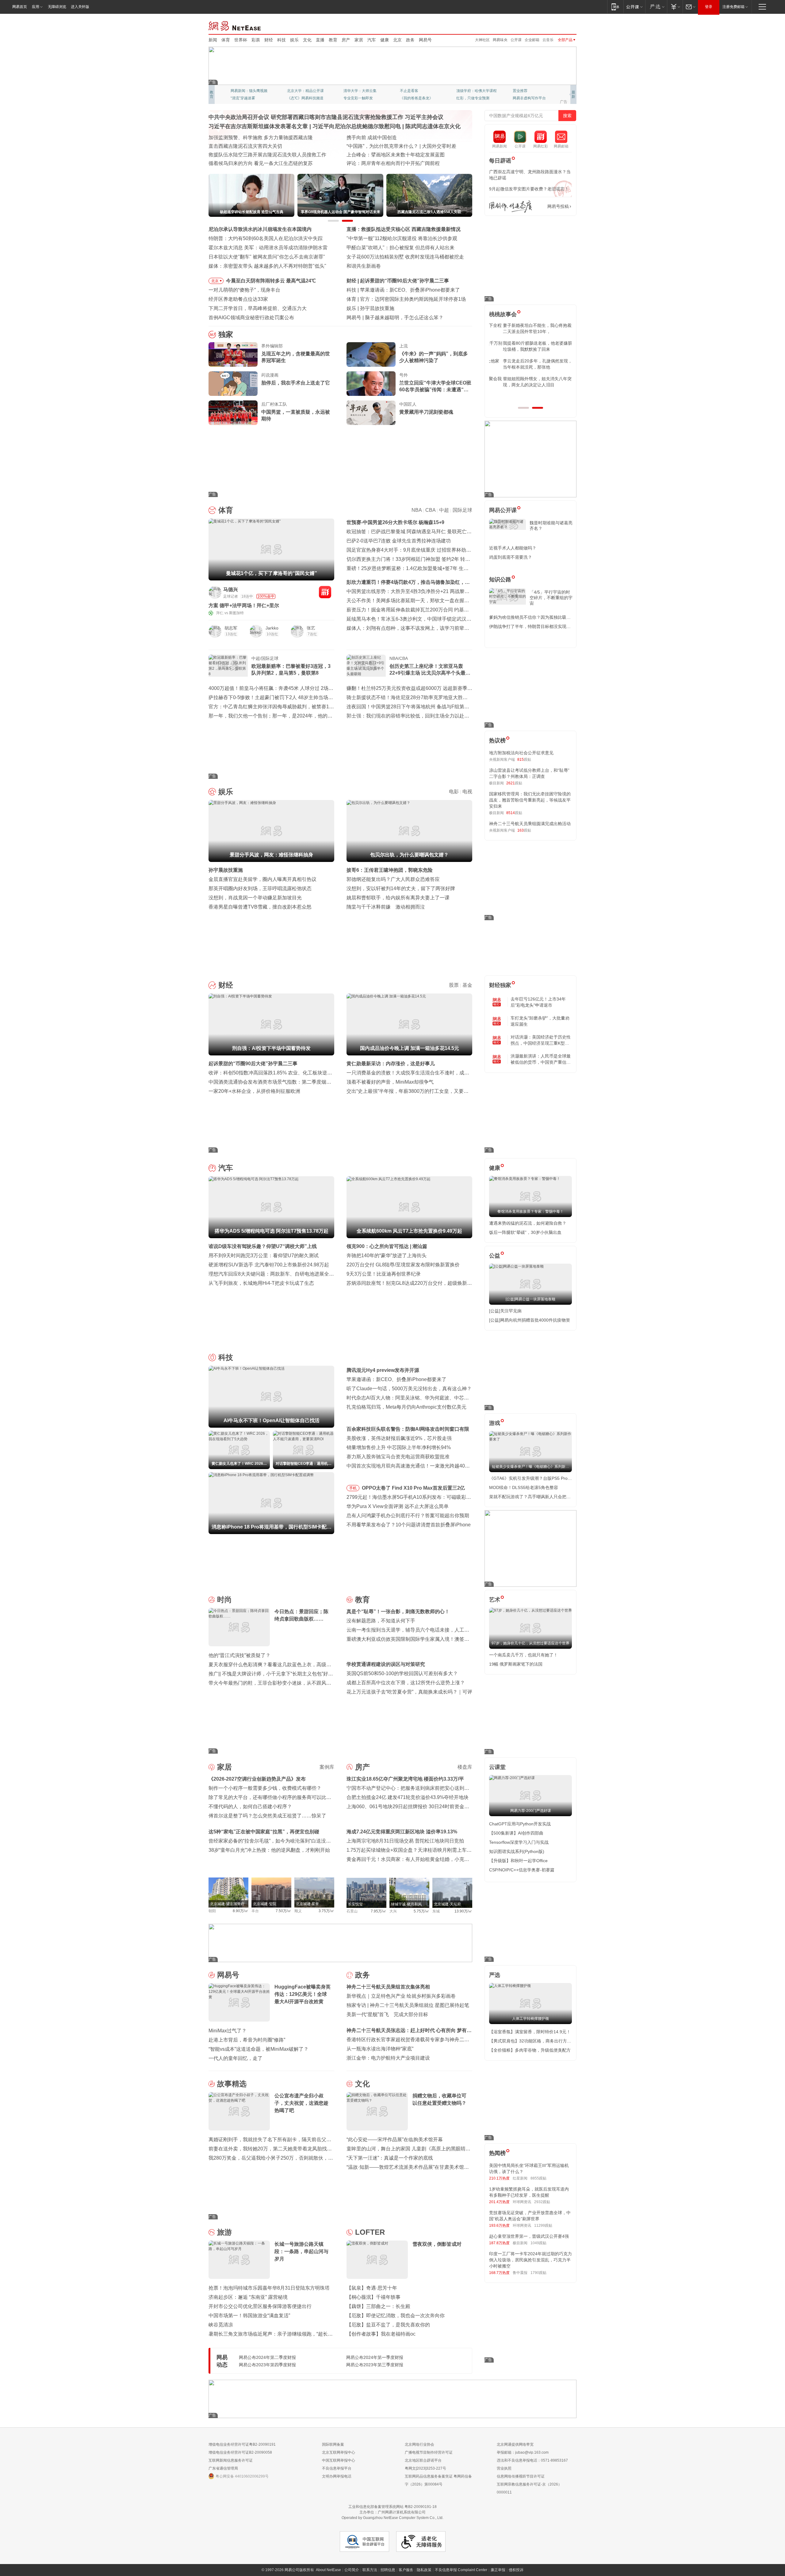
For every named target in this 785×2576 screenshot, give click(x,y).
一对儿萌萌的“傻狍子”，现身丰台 (244, 290)
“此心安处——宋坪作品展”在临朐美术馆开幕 (395, 2140)
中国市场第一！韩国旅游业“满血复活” (249, 2316)
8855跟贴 (538, 2178)
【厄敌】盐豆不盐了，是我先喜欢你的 (388, 2325)
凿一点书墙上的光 (302, 91)
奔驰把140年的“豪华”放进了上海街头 (387, 1255)
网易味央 (500, 40)
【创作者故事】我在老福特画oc (381, 2334)
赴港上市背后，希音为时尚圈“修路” (247, 2040)
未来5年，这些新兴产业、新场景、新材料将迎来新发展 (269, 146)
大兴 (393, 1911)
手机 (353, 1488)
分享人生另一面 (526, 91)
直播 (320, 40)
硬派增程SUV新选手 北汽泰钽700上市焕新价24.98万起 (269, 1265)
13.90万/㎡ (463, 1911)
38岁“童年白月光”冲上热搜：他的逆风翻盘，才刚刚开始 (269, 1850)
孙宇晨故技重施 (226, 870)
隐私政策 (424, 2570)
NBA (417, 510)
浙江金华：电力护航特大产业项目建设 (388, 2058)
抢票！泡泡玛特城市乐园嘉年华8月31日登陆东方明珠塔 (269, 2288)
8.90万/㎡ (241, 1911)
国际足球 (462, 510)
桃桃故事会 (503, 314)
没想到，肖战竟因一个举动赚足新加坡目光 (255, 898)
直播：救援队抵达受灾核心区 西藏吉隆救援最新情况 (404, 229)
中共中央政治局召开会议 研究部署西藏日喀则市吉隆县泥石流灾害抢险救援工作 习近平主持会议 (326, 117)
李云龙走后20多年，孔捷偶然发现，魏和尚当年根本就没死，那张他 (530, 364)
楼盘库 (465, 1767)
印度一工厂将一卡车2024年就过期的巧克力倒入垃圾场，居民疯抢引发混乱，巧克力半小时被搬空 (530, 2260)
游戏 (495, 1423)
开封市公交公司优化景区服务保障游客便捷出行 (260, 2306)
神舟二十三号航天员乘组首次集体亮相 (388, 1987)
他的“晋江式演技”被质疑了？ (239, 1655)
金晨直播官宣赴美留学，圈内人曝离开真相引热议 (262, 879)
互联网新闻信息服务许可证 (231, 2460)
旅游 (224, 2232)
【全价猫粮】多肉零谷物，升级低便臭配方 (530, 2050)
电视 (467, 792)
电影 (454, 792)
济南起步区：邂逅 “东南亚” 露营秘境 (248, 2297)
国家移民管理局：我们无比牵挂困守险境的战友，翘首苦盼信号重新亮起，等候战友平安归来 (530, 800)
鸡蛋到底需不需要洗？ (511, 557)
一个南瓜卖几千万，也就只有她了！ (523, 1655)
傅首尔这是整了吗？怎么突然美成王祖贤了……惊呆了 (267, 1816)
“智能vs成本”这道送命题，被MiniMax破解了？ (258, 2049)
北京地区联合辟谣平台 (423, 2460)
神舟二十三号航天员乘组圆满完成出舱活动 (530, 824)
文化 (307, 40)
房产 (346, 40)
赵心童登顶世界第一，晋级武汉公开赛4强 (529, 2236)
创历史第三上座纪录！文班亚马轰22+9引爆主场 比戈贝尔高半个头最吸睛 (430, 670)
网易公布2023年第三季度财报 (375, 2365)
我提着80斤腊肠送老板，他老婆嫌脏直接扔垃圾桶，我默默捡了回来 (530, 346)
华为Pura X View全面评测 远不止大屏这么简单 (398, 1506)
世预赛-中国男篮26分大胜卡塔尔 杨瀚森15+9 (395, 522)
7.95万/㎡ (379, 1911)
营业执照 (504, 2468)
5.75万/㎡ (421, 1911)
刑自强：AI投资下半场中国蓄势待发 (399, 281)
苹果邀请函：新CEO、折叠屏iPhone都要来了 (396, 1379)
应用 (36, 7)
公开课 (516, 40)
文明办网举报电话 (337, 2476)
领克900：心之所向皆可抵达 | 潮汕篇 (387, 1246)
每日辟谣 (500, 161)
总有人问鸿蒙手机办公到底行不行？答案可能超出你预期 (408, 1516)
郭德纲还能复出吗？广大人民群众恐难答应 (393, 879)
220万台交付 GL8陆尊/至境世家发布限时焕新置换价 (403, 1265)
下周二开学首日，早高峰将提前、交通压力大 (258, 308)
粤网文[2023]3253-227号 (425, 2468)
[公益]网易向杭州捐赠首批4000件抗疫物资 (530, 1320)
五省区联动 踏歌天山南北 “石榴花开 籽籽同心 (396, 163)
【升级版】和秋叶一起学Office (518, 1861)
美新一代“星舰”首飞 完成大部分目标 (387, 2014)
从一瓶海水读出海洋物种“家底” (380, 2049)
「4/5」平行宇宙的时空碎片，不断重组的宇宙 (551, 598)
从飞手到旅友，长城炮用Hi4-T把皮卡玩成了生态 (261, 1283)
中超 (444, 510)
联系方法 (370, 2570)
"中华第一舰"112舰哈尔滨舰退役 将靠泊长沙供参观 (402, 238)
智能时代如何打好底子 (371, 138)
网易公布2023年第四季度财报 (267, 2365)
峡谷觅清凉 (221, 2325)
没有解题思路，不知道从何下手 (381, 1621)
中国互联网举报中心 (339, 2460)
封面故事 (294, 98)
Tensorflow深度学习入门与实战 (519, 1842)
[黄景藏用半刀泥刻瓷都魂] (371, 413)
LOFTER (370, 2232)
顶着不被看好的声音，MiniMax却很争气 (390, 1082)
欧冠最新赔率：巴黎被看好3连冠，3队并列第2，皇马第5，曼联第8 (291, 670)
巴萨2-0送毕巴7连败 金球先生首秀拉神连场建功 (399, 541)
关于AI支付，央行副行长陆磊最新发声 (406, 318)
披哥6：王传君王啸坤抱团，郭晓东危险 (390, 870)
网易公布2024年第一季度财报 (375, 2357)
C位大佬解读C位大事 (417, 91)
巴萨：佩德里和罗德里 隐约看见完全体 (402, 299)
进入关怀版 (80, 7)
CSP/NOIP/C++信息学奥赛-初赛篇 (522, 1870)
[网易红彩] (325, 592)
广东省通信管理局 (223, 2468)
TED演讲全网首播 (245, 98)
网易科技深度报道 (415, 98)
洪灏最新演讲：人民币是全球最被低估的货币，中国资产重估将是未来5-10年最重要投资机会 (541, 1059)
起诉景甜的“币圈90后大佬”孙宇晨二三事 (253, 1064)
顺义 (298, 1911)
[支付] (675, 7)
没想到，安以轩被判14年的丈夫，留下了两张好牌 (401, 888)
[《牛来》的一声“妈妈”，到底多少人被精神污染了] (371, 354)
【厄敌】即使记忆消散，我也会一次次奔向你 (396, 2316)
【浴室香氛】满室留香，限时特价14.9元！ (530, 2032)
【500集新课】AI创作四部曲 (516, 1833)
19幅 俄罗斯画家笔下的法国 (516, 1664)
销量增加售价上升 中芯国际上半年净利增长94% (399, 1447)
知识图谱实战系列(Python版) (517, 1851)
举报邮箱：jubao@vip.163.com (523, 2452)
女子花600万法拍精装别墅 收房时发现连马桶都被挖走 (405, 257)
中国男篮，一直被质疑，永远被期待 (296, 415)
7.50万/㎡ (283, 1911)
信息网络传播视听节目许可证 (521, 2476)
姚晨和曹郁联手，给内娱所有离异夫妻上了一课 (398, 898)
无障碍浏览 (57, 7)
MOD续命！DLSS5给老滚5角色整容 (524, 1487)
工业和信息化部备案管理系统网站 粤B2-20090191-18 (392, 2507)
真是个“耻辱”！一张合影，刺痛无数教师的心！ (398, 1611)
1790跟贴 (538, 2273)
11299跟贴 (543, 2226)
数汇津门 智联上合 (367, 146)
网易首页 (20, 7)
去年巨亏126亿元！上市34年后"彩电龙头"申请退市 (538, 1002)
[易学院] (511, 207)
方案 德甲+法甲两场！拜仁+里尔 (244, 605)
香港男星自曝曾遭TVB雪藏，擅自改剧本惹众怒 (260, 907)
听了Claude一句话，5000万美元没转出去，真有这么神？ (409, 1389)
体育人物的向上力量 (473, 98)
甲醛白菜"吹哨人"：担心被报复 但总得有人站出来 (400, 248)
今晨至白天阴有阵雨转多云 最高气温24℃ (271, 281)
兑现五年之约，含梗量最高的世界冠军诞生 (296, 357)
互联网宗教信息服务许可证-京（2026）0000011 (529, 2488)
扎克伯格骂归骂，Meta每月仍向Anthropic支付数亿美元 (406, 1407)
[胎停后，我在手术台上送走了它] (233, 384)
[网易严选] (656, 7)
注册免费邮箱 (733, 7)
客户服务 (406, 2570)
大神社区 (482, 40)
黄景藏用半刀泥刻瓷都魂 (426, 412)
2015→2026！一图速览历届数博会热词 (251, 163)
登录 (709, 7)
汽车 (372, 40)
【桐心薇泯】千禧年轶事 (373, 2297)
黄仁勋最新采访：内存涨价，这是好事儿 (391, 1064)
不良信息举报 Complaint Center (461, 2570)
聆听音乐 (351, 91)
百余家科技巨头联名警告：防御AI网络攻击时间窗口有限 (408, 1429)
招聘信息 (388, 2570)
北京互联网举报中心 (339, 2452)
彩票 (256, 40)
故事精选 (232, 2084)
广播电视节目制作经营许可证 (429, 2452)
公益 (495, 1256)
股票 (454, 985)
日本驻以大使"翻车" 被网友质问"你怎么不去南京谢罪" (267, 257)
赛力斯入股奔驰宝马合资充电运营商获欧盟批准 (398, 1457)
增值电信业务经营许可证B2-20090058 (240, 2452)
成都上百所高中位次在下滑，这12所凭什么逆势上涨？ (406, 1683)
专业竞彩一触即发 (527, 98)
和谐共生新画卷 (364, 266)
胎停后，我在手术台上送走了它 (296, 383)
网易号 (425, 40)
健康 (385, 40)
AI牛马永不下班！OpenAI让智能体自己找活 (407, 290)
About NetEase (328, 2570)
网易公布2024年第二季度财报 (267, 2357)
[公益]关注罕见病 (505, 1311)
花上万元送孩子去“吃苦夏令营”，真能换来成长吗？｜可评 (409, 1692)
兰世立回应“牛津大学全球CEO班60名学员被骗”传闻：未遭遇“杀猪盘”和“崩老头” (435, 387)
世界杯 (241, 40)
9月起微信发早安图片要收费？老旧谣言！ (529, 189)
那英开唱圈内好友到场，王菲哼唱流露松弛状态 (260, 888)
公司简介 (352, 2570)
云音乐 (548, 40)
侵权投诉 (516, 2570)
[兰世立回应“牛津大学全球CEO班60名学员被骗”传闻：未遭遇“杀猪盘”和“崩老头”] (371, 384)
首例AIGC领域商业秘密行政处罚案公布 (251, 318)
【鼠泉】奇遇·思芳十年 (372, 2288)
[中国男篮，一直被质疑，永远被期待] (233, 413)
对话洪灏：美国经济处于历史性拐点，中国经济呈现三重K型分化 (541, 1040)
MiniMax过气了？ (228, 2031)
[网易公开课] (634, 7)
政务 (410, 40)
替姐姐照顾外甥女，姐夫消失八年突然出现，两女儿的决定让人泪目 (528, 382)
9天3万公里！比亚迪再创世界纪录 (384, 1274)
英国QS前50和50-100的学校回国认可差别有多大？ (402, 1673)
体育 (226, 40)
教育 (333, 40)
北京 (397, 40)
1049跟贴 (538, 2243)
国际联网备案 (333, 2444)
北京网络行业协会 (419, 2444)
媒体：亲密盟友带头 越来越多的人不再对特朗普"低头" (267, 266)
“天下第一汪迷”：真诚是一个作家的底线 (390, 2158)
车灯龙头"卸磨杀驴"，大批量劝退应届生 (540, 1021)
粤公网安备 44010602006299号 (242, 2476)
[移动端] (615, 7)
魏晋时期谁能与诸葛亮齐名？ (551, 526)
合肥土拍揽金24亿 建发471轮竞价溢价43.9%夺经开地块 (408, 1797)
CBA (430, 510)
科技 (281, 40)
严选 (495, 1975)
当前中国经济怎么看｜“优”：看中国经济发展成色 (262, 138)
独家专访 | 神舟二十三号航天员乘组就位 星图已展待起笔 (408, 2005)
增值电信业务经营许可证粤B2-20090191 (242, 2444)
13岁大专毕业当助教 (360, 98)
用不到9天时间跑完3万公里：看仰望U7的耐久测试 (264, 1255)
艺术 (495, 1600)
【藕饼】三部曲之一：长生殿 (378, 2306)
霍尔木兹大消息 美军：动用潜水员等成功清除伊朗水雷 (268, 248)
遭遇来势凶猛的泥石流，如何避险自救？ (528, 1223)
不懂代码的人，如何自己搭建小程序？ (250, 1807)
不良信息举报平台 (337, 2468)
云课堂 (497, 1767)
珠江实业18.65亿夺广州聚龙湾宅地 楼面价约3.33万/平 (405, 1779)
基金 (467, 985)
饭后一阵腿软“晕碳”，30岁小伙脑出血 (525, 1232)
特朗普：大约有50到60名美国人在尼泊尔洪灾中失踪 (266, 238)
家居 (359, 40)
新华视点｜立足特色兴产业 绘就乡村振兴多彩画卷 (401, 1996)
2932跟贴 (542, 2202)
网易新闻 (235, 25)
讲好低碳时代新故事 (473, 91)
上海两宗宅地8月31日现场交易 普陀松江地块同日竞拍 (405, 1841)
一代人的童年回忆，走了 (235, 2058)
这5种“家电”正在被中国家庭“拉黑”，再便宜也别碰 (264, 1832)
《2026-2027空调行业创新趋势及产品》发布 (257, 1779)
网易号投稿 (558, 206)
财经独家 (500, 985)
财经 (269, 40)
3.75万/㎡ (326, 1911)
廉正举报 (498, 2570)
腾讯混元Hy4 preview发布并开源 (383, 1370)
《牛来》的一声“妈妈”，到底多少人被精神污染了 (434, 357)
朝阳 (212, 1911)
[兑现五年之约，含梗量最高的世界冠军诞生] (233, 354)
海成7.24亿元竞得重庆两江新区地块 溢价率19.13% (402, 1832)
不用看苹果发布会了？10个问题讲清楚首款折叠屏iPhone (409, 1525)
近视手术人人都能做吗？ (513, 548)
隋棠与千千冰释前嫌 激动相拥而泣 (386, 907)
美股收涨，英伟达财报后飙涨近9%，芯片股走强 (399, 1438)
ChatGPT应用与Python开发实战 (520, 1824)
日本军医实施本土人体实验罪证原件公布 (391, 155)
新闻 (213, 40)
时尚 (224, 1600)
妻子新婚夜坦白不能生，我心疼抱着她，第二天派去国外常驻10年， (530, 328)
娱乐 (294, 40)
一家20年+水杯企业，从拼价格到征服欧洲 (254, 1091)
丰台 (255, 1911)
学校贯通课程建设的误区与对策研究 (386, 1664)
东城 (436, 1911)
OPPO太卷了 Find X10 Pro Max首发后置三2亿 (413, 1488)
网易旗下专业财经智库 (249, 91)
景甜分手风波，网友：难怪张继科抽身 (402, 308)
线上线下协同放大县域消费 (238, 155)
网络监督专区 (557, 25)
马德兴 (231, 589)
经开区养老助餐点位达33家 (238, 299)
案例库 (327, 1767)
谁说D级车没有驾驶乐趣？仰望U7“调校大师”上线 (263, 1246)
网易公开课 (503, 510)
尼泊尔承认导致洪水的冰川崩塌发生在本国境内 (260, 229)
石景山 (352, 1911)
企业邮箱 (532, 40)
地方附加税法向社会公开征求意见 (521, 753)
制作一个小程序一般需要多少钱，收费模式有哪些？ (265, 1788)
